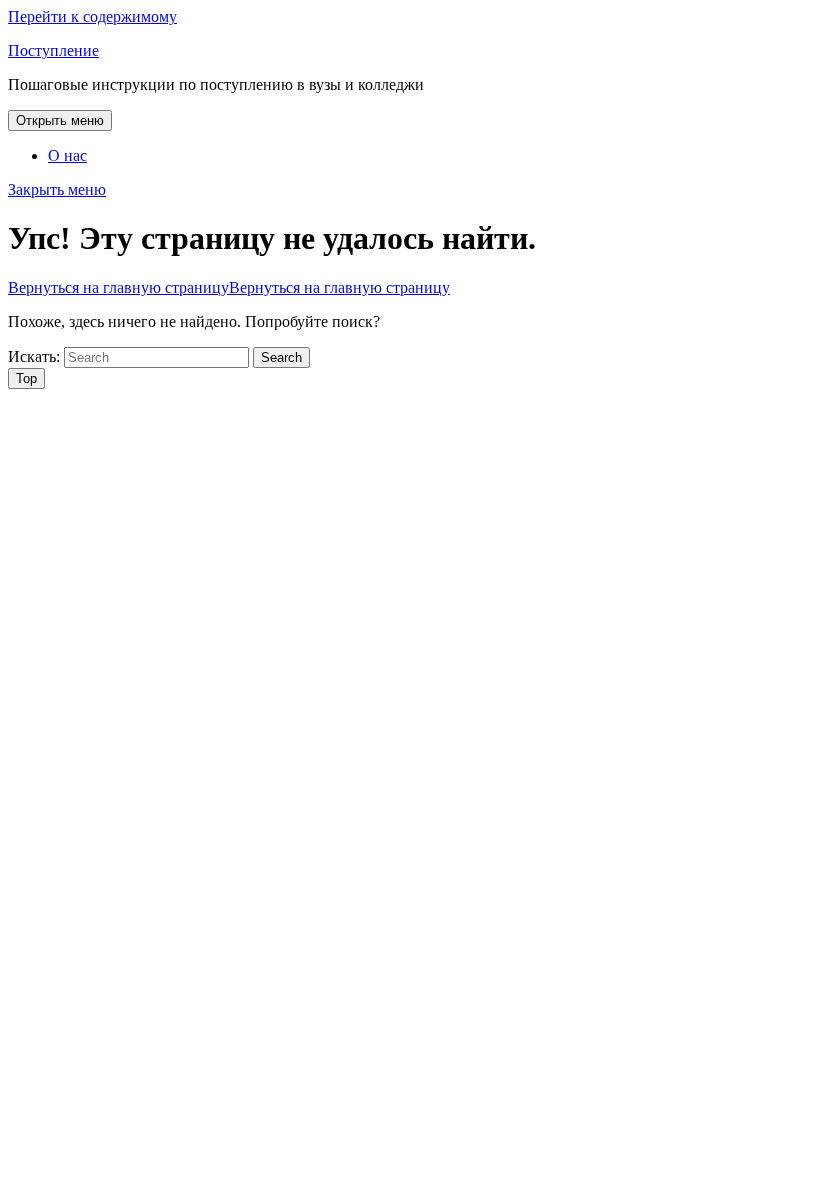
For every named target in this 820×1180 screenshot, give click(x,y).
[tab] (60, 120)
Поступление (53, 50)
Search (281, 357)
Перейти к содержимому (92, 16)
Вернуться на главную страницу (229, 287)
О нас (67, 155)
